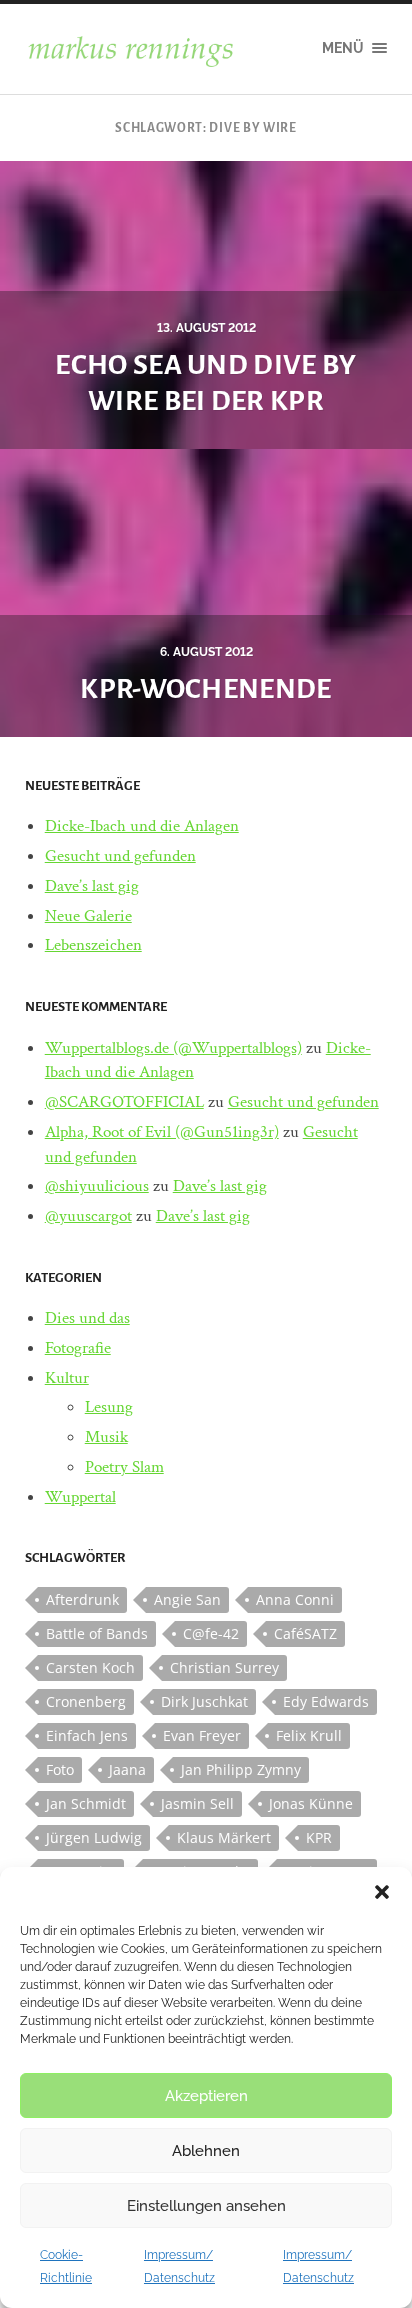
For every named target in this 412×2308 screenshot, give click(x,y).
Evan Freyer (202, 1735)
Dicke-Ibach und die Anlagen (142, 826)
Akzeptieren (206, 2096)
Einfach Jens (87, 1735)
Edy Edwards (326, 1701)
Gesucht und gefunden (120, 856)
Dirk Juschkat (204, 1701)
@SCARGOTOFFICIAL (124, 1102)
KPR (319, 1837)
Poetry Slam (124, 1467)
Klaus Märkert (224, 1837)
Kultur (67, 1378)
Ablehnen (206, 2151)
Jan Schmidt (86, 1803)
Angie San (187, 1599)
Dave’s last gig (92, 886)
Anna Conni (295, 1599)
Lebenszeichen (93, 945)
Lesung (109, 1407)
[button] (382, 1892)
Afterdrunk (82, 1599)
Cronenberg (86, 1701)
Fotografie (78, 1348)
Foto (60, 1769)
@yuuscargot (88, 1216)
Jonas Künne (311, 1803)
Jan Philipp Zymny (241, 1769)
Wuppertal (80, 1497)
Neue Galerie (88, 916)
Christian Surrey (224, 1667)
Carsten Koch (90, 1667)
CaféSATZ (305, 1633)
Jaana (127, 1769)
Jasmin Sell (197, 1803)
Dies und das (87, 1318)
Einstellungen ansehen (206, 2206)
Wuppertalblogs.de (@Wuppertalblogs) (173, 1048)
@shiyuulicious (97, 1186)
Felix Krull (309, 1735)
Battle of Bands (97, 1633)
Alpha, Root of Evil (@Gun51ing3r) (162, 1132)
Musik (106, 1437)
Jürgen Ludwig (94, 1837)
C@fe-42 (211, 1633)
